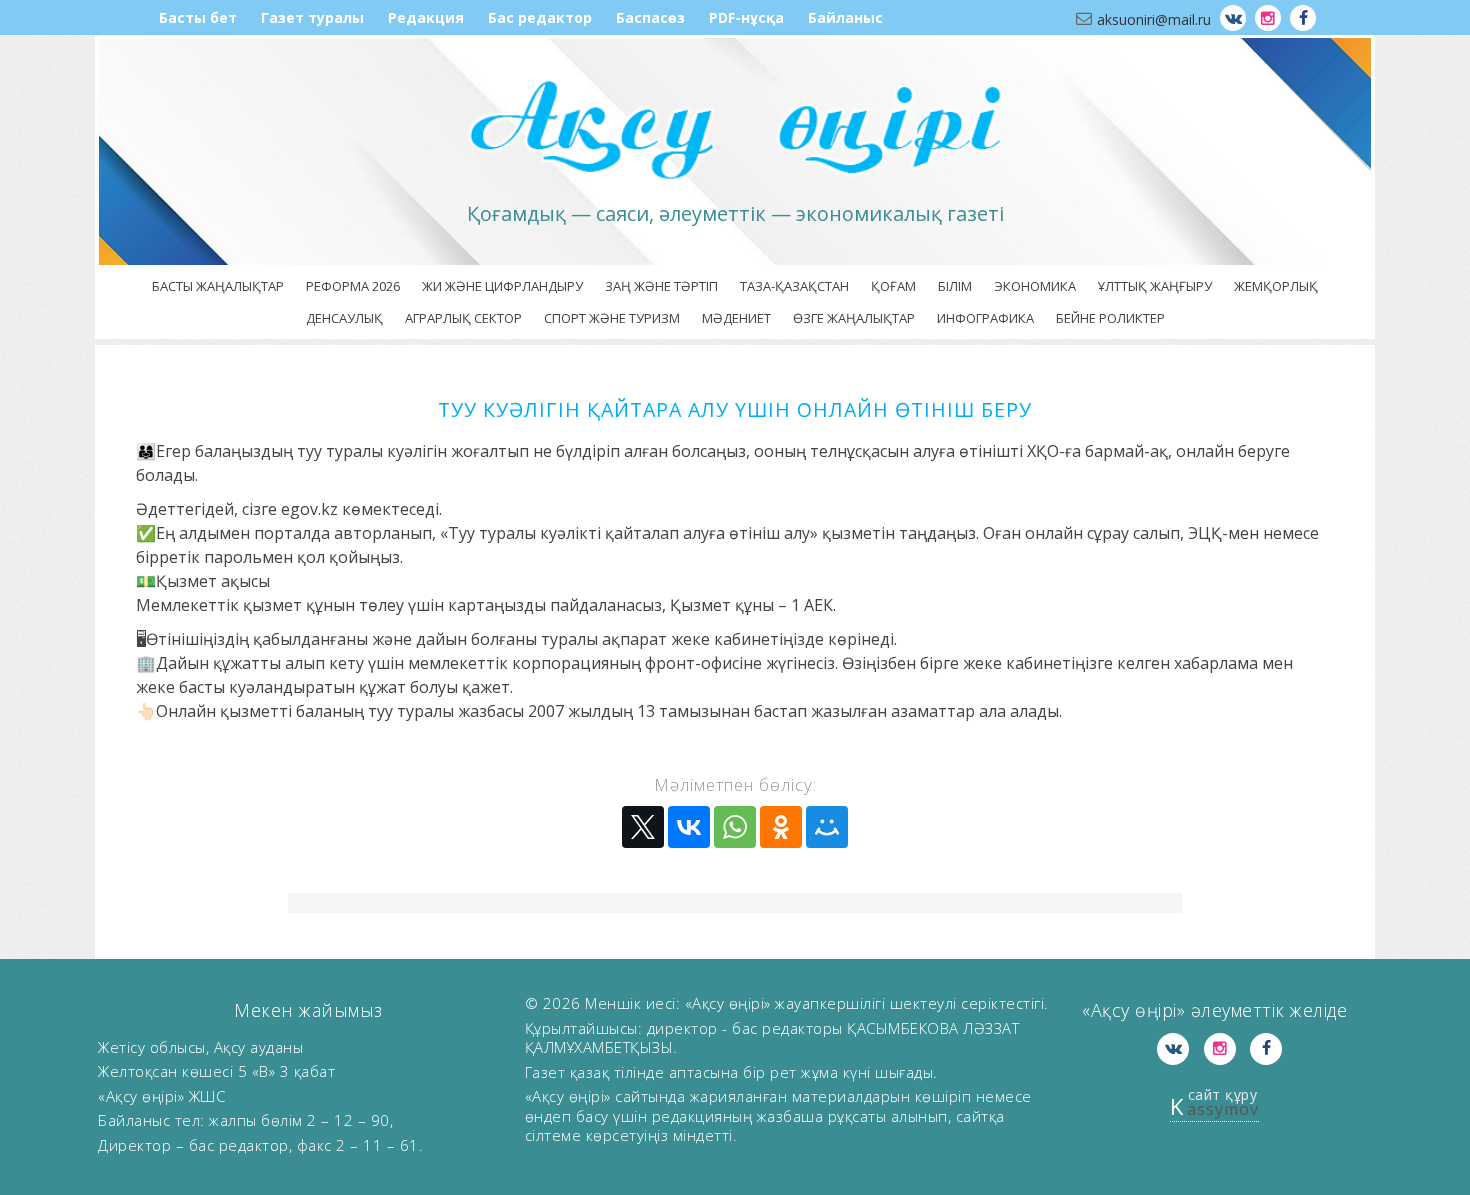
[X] (643, 827)
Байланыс (845, 17)
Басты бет (198, 17)
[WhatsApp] (735, 827)
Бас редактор (540, 17)
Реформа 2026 (353, 286)
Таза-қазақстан (794, 286)
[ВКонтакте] (689, 827)
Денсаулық (344, 318)
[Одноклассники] (781, 827)
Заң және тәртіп (661, 286)
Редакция (426, 17)
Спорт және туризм (612, 318)
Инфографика (985, 318)
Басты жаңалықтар (218, 286)
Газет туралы (312, 17)
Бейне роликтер (1110, 318)
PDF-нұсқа (746, 17)
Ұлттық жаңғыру (1155, 286)
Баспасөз (650, 17)
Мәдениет (736, 318)
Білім (955, 286)
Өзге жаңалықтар (854, 318)
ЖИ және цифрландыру (502, 286)
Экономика (1035, 286)
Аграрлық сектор (463, 318)
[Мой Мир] (827, 827)
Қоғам (893, 286)
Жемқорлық (1276, 286)
